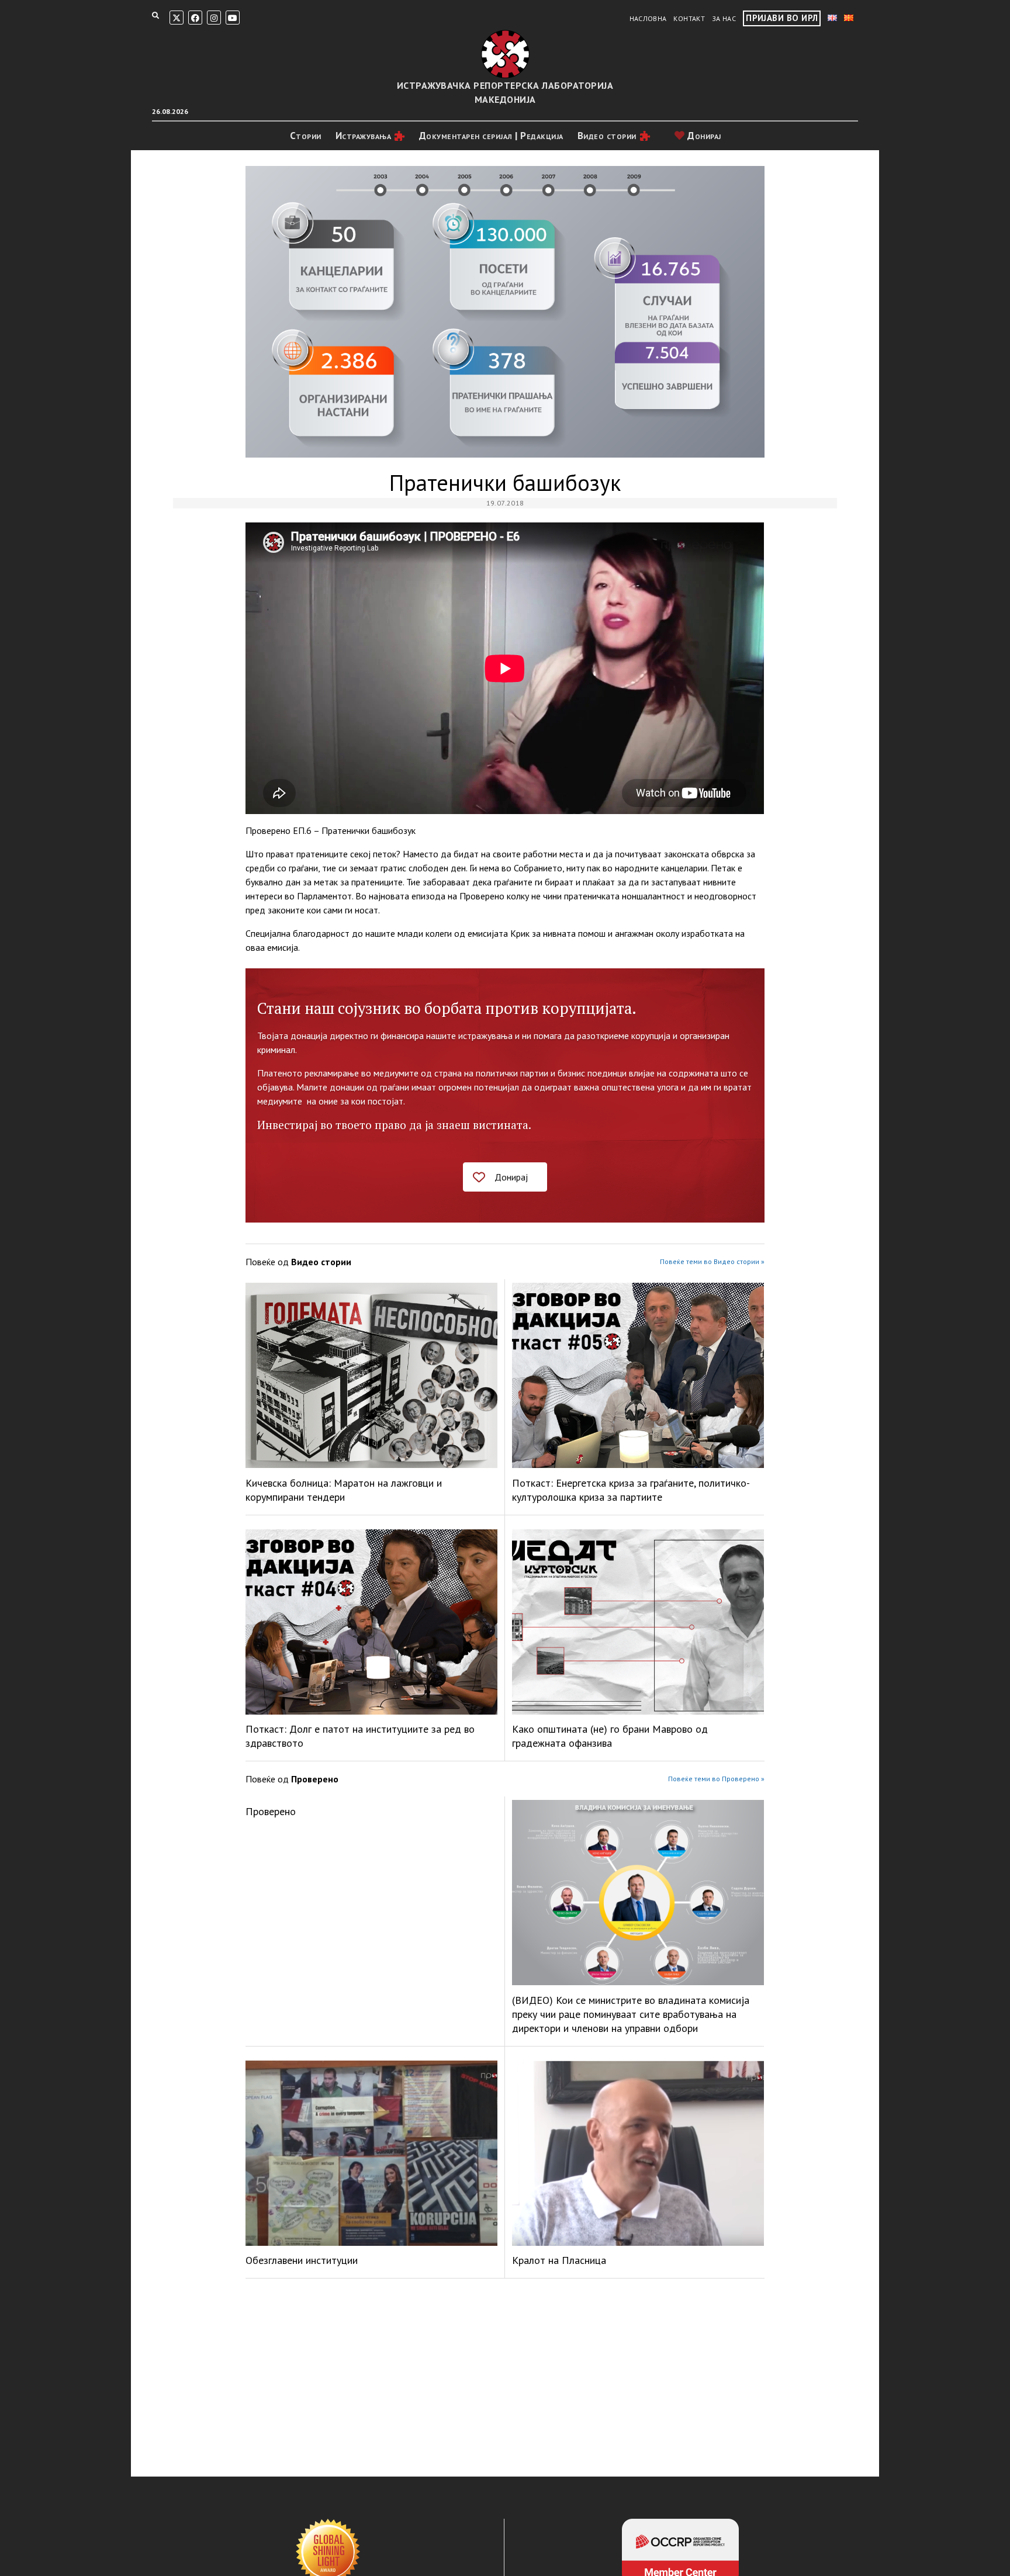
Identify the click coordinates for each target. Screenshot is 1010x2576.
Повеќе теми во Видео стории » (712, 1261)
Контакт (689, 18)
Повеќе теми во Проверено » (716, 1779)
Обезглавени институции (302, 2260)
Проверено (271, 1811)
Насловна (648, 18)
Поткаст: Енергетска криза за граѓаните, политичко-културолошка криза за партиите (631, 1490)
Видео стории (607, 136)
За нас (724, 18)
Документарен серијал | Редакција (491, 136)
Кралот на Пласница (559, 2260)
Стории (306, 136)
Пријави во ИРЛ (782, 18)
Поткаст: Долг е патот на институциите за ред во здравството (360, 1736)
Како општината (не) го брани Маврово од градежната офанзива (610, 1736)
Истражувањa (364, 136)
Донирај (703, 136)
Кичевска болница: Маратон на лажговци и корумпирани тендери (344, 1490)
